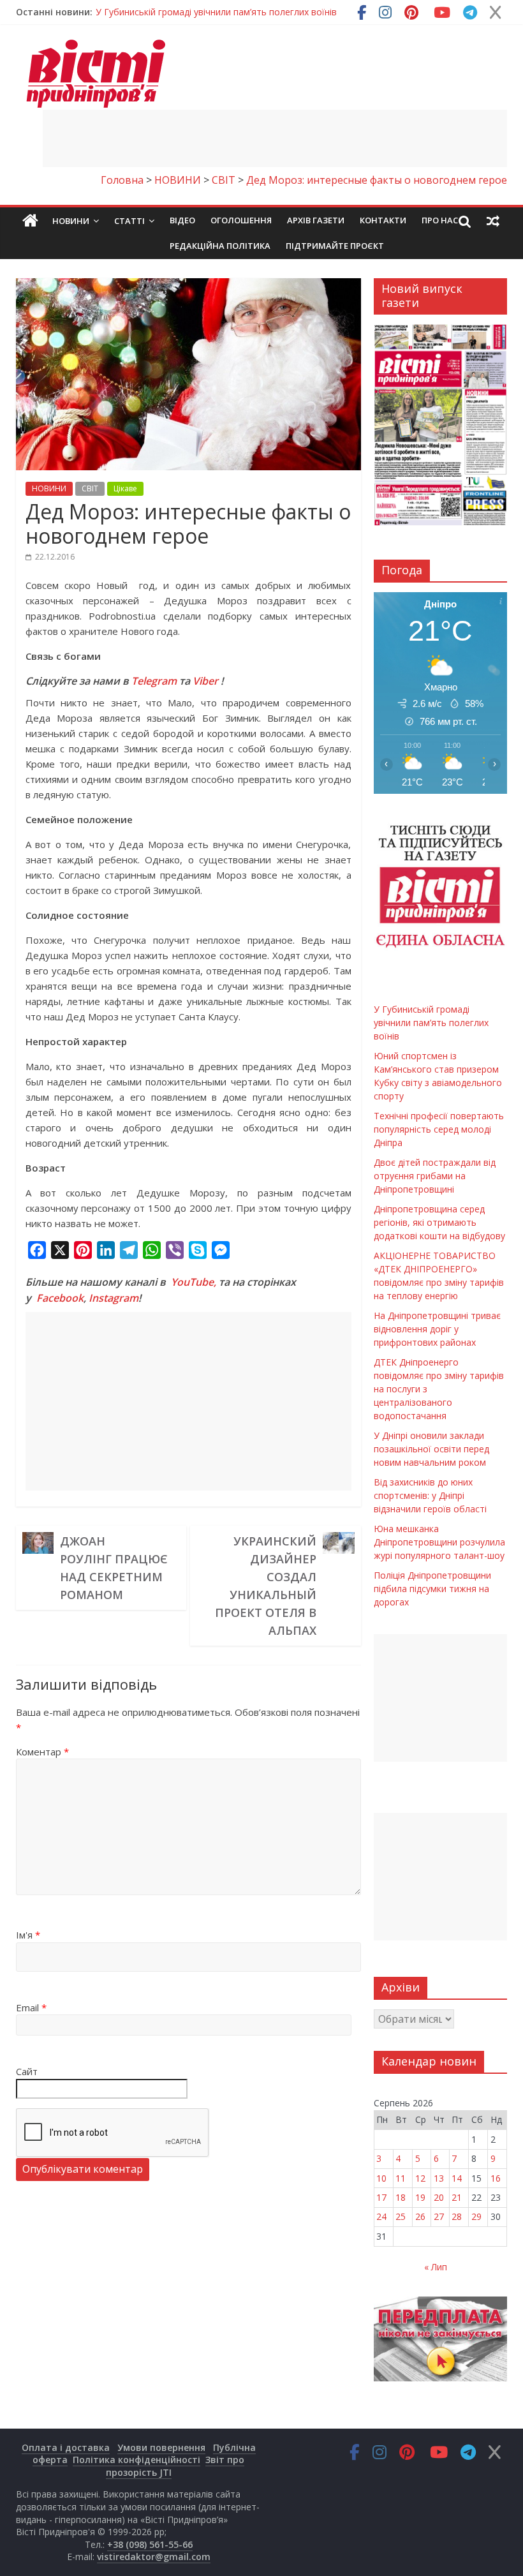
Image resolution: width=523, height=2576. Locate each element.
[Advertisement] (275, 138)
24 (381, 2216)
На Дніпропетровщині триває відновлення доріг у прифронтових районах (437, 1329)
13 (439, 2178)
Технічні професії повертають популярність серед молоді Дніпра (439, 1129)
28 (457, 2216)
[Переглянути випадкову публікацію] (493, 221)
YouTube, (194, 1282)
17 (381, 2197)
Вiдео (182, 220)
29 (476, 2216)
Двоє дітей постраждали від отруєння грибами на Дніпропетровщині (435, 1176)
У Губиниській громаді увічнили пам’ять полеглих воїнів (216, 12)
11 (401, 2178)
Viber (205, 681)
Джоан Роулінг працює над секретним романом (114, 1568)
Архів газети (316, 220)
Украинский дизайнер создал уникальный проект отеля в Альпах (266, 1586)
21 (457, 2197)
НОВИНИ (49, 488)
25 (401, 2216)
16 (496, 2178)
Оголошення (241, 220)
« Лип (436, 2267)
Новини (71, 221)
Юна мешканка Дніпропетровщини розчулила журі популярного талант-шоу (439, 1542)
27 (439, 2216)
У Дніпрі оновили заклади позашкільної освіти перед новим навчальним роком (431, 1449)
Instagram (114, 1298)
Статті (129, 221)
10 (381, 2178)
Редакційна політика (220, 246)
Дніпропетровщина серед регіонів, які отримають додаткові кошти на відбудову (439, 1222)
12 (420, 2178)
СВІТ (90, 488)
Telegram (154, 681)
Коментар (42, 1752)
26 (420, 2216)
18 (401, 2197)
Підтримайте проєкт (335, 246)
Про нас (440, 220)
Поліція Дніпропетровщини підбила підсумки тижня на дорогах (432, 1589)
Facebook (60, 1298)
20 (439, 2197)
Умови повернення (161, 2447)
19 (420, 2197)
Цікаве (125, 488)
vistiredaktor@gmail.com (154, 2557)
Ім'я (28, 1935)
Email (31, 2007)
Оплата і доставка (66, 2447)
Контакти (383, 220)
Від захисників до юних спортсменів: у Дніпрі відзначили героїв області (430, 1495)
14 (457, 2178)
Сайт (27, 2071)
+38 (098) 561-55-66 (150, 2544)
